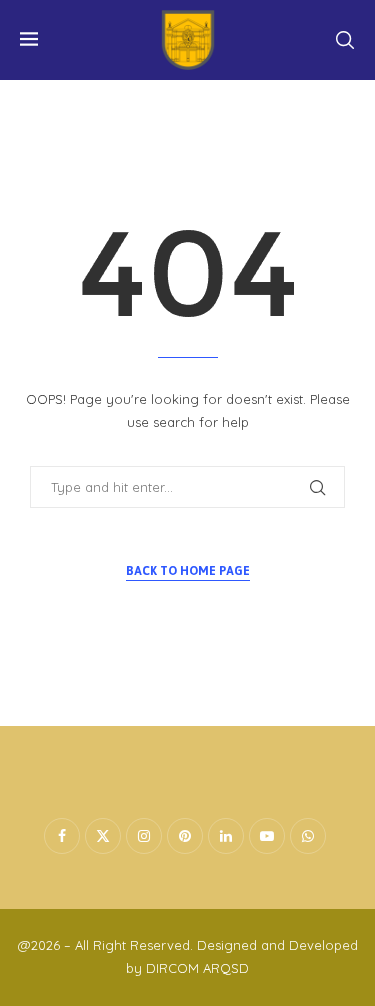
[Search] (345, 40)
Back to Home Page (188, 571)
